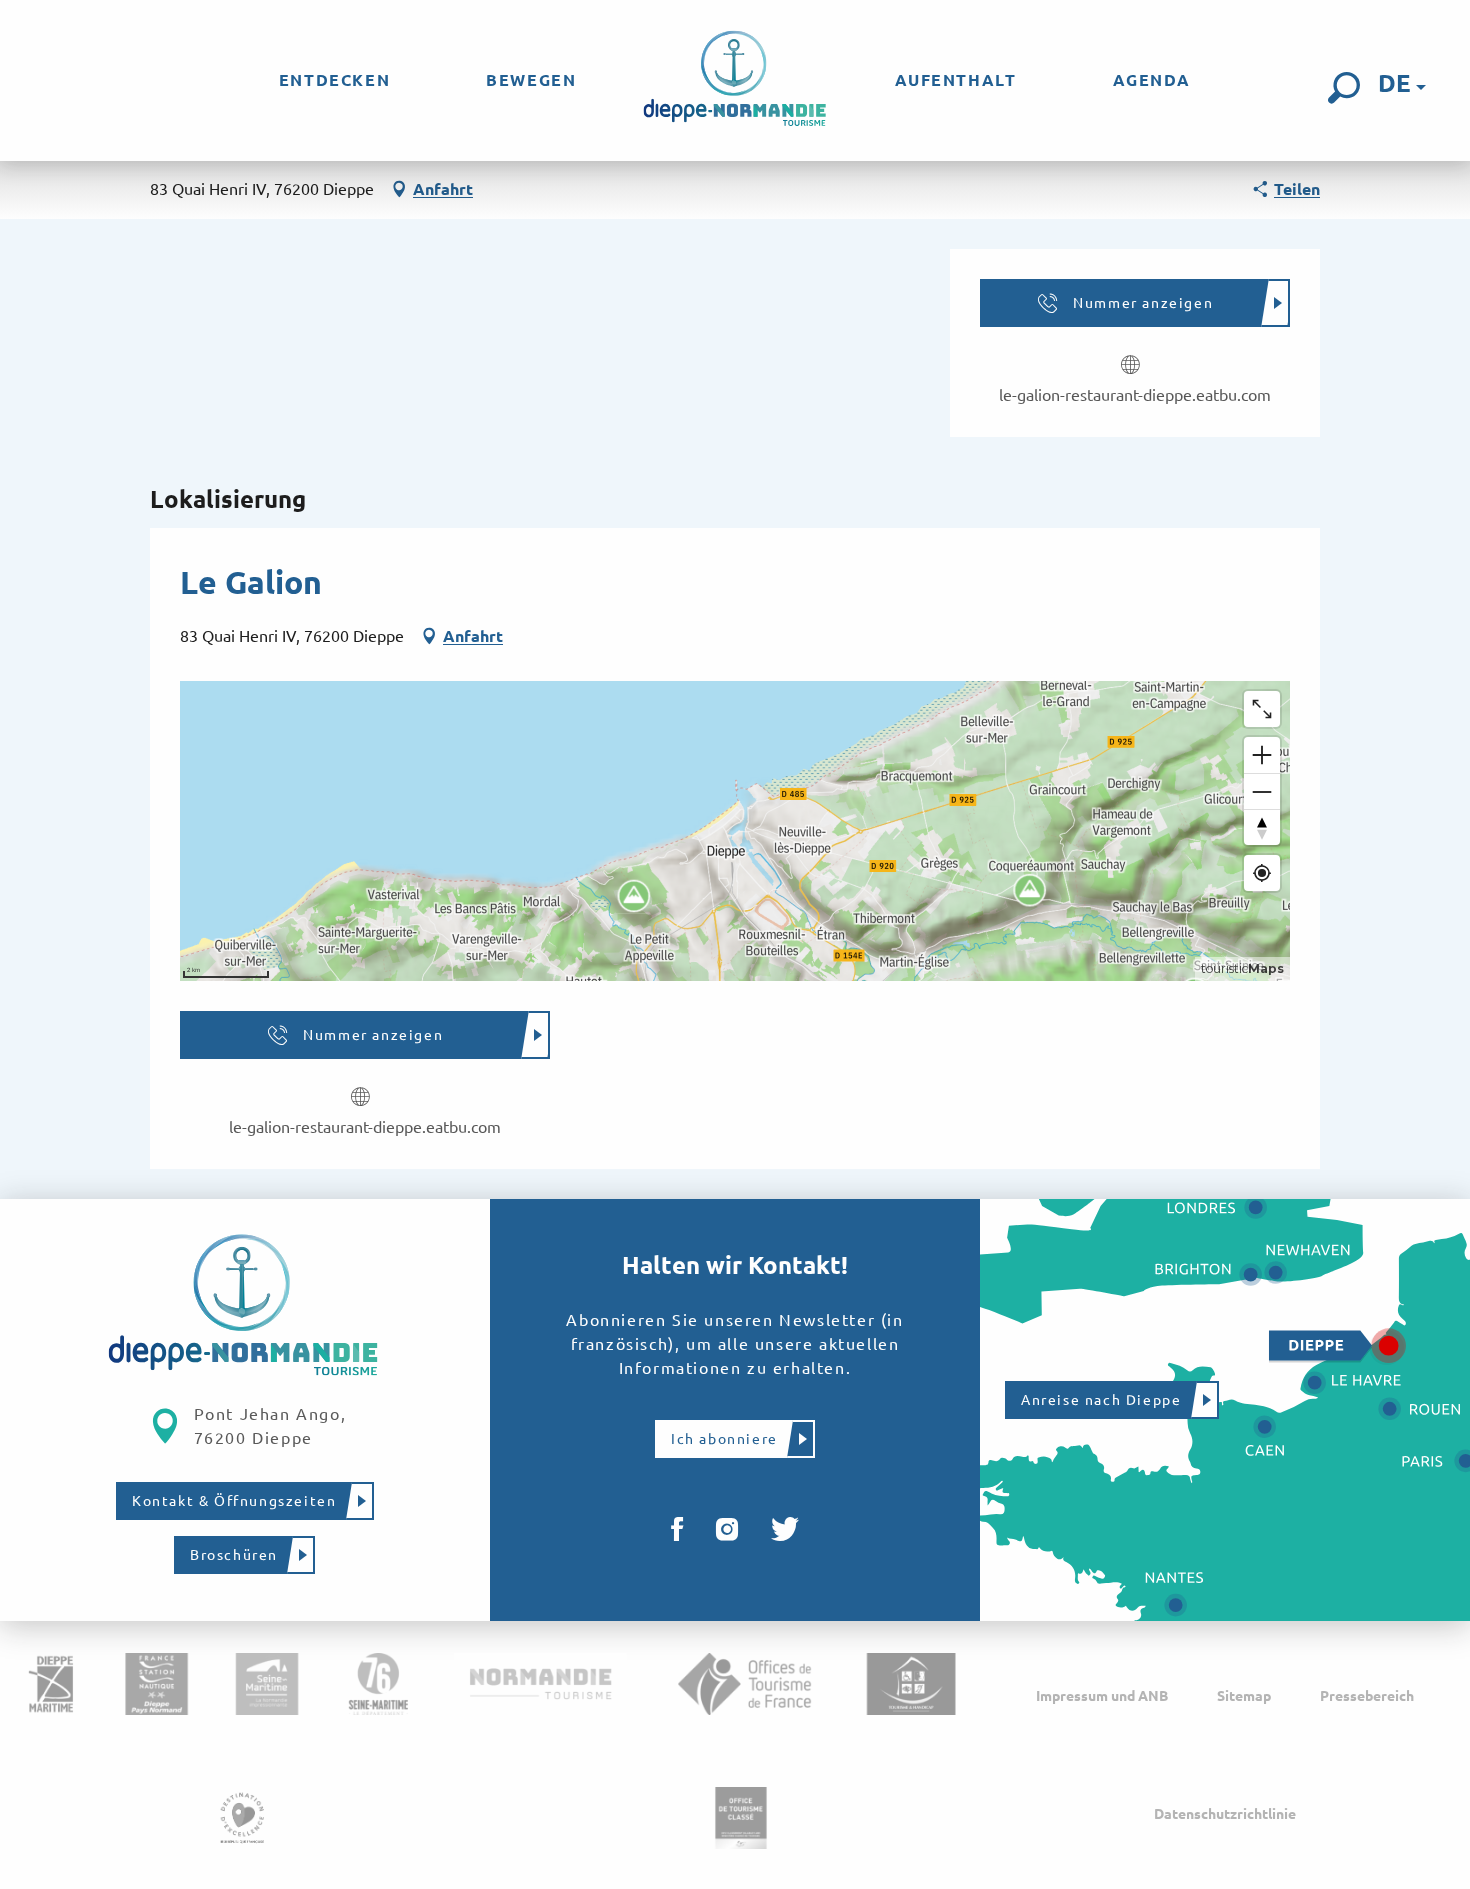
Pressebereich (1367, 1696)
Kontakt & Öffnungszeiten (234, 1501)
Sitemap (1244, 1696)
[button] (1344, 88)
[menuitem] (334, 80)
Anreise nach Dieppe (1101, 1400)
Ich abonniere (724, 1439)
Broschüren (234, 1555)
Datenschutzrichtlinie (1225, 1814)
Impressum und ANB (1102, 1696)
